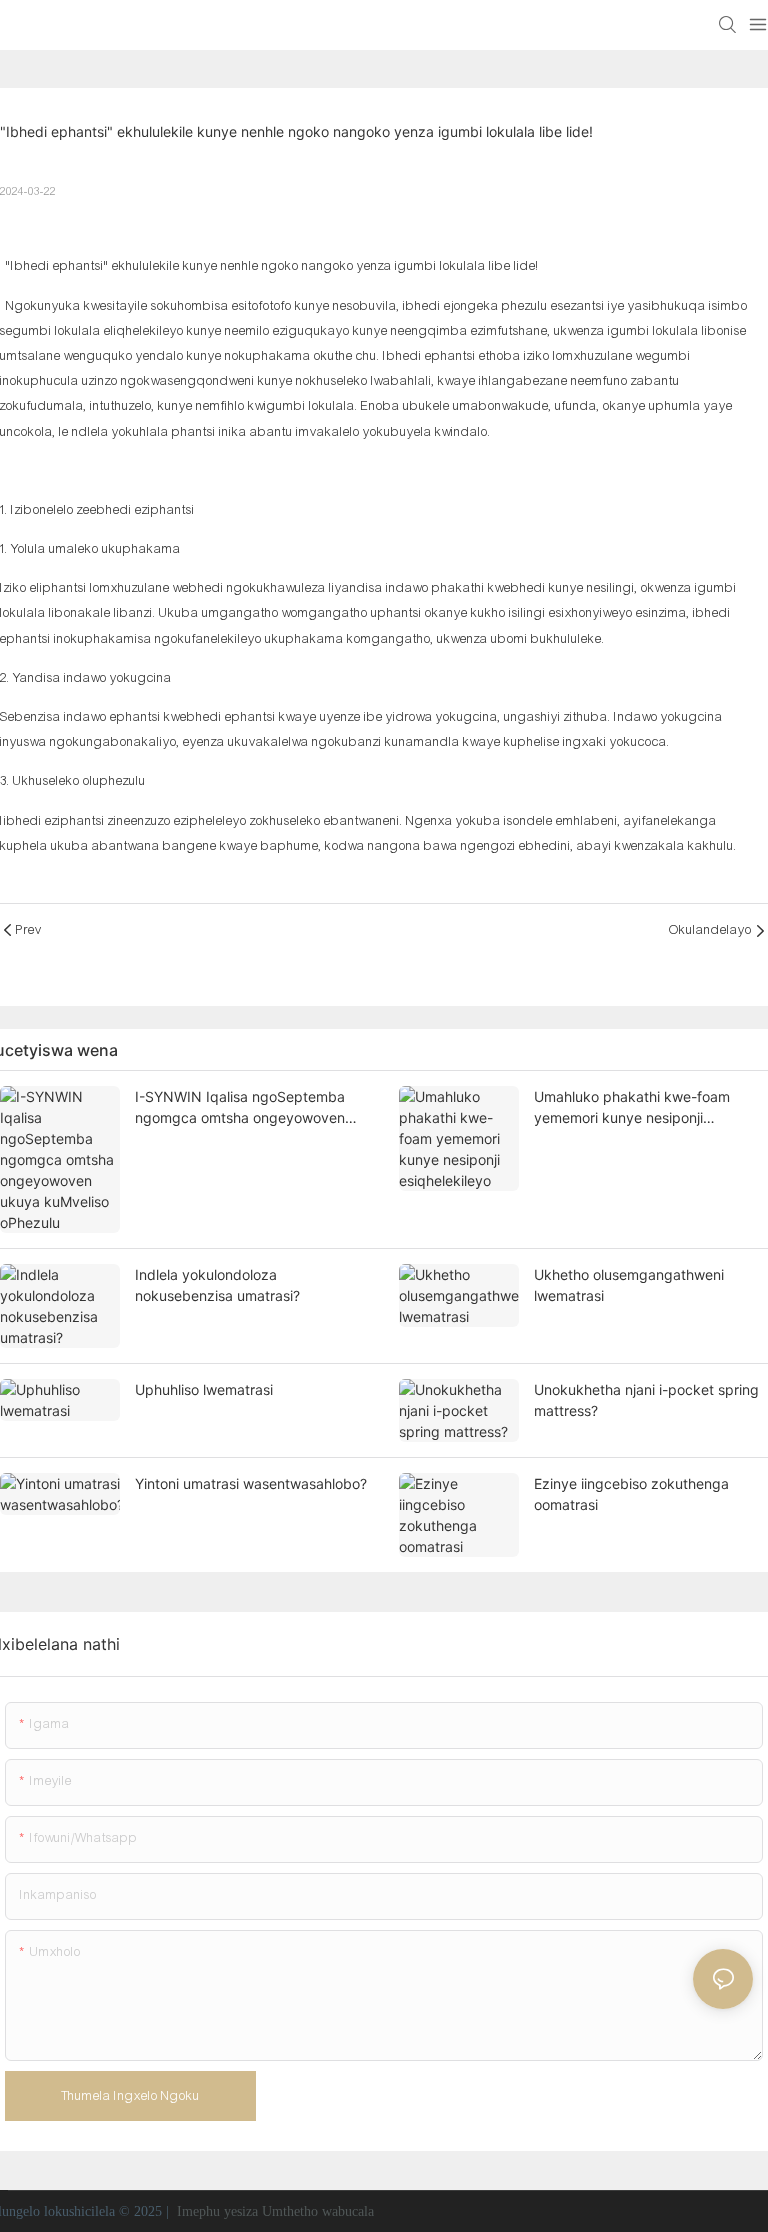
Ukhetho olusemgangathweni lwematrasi (629, 1285)
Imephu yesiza (217, 2211)
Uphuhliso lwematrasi (204, 1389)
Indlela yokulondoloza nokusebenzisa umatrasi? (217, 1285)
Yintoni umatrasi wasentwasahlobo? (251, 1483)
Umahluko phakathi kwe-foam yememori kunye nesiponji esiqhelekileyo (632, 1108)
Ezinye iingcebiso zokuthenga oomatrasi (631, 1494)
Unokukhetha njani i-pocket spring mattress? (646, 1400)
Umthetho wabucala (318, 2211)
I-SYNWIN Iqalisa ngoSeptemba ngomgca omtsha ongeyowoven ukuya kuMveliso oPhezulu (240, 1108)
